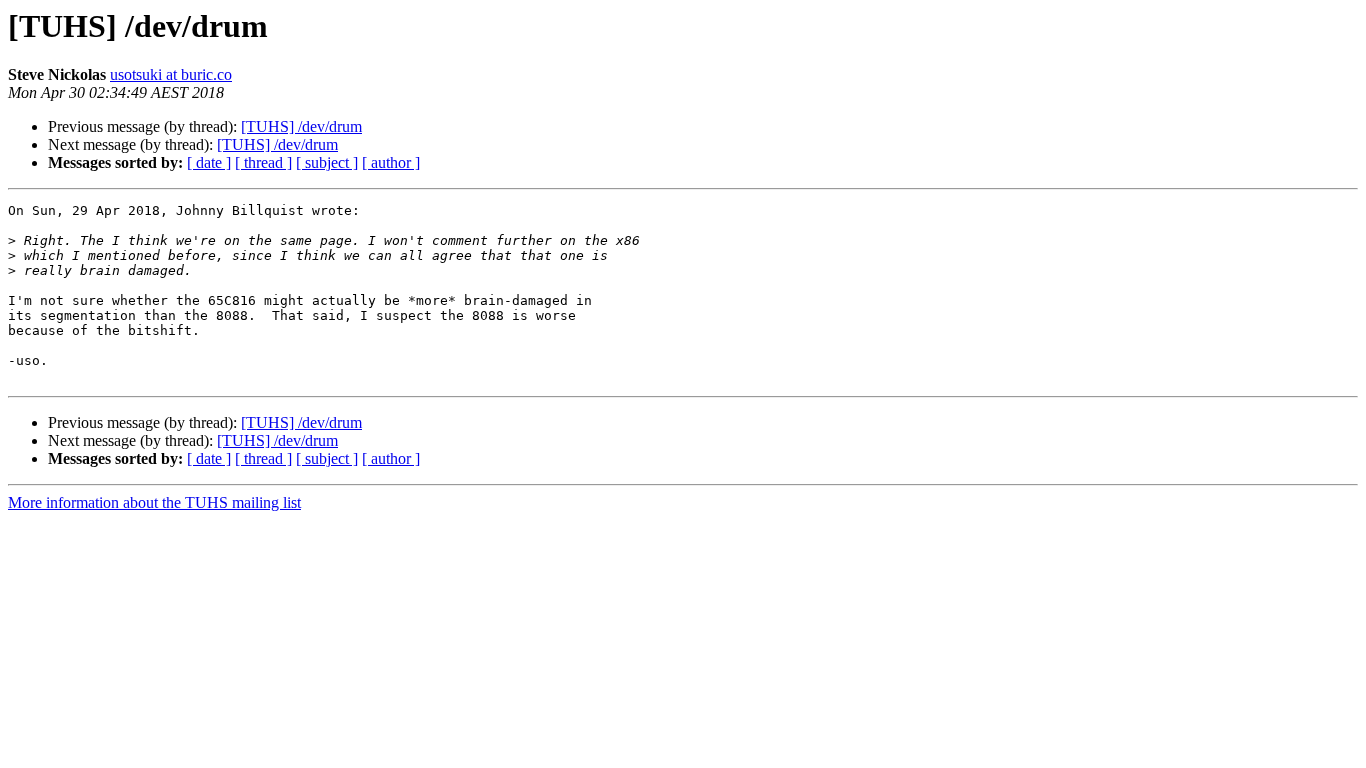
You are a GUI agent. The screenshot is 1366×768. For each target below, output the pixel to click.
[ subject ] (327, 162)
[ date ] (209, 162)
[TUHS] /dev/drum (301, 126)
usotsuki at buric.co (171, 74)
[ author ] (391, 162)
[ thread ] (263, 162)
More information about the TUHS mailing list (154, 502)
